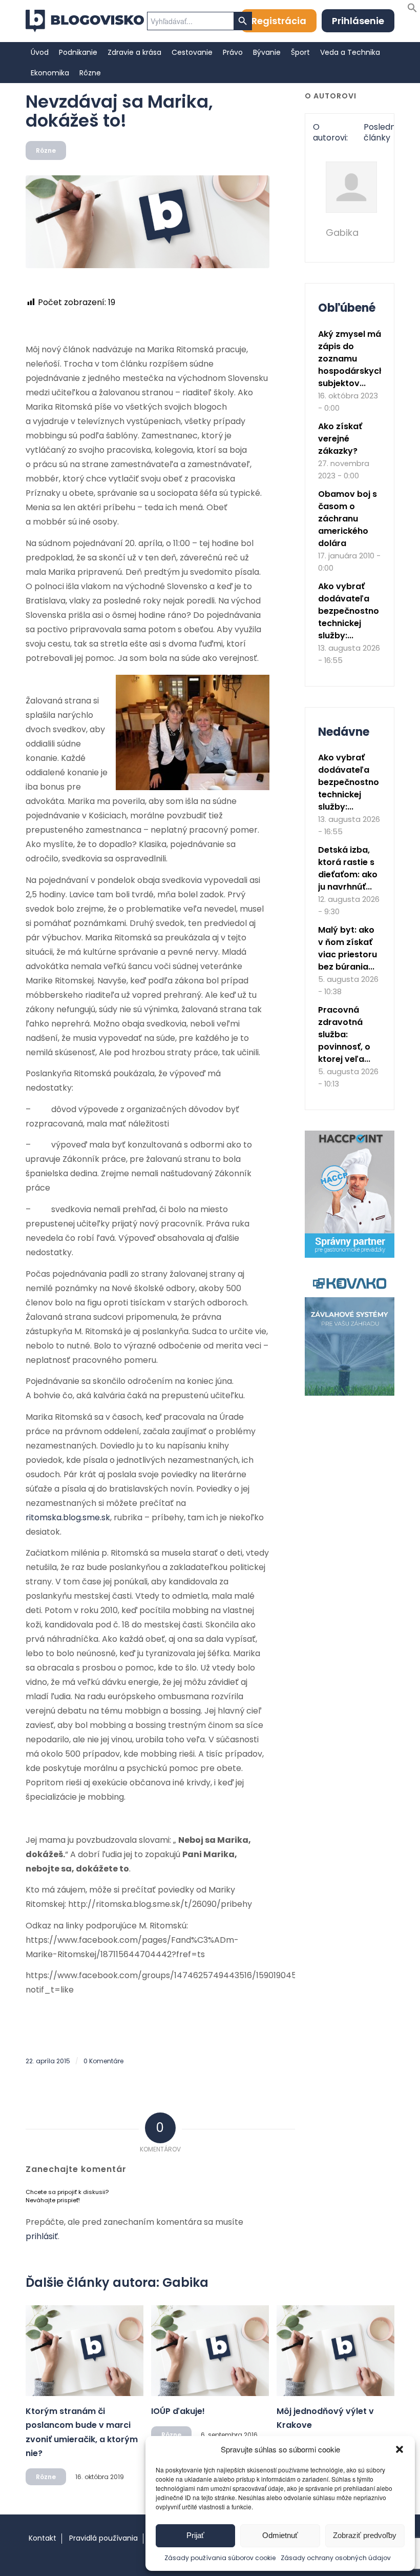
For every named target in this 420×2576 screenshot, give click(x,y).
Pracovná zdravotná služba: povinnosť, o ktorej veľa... (344, 1034)
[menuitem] (40, 52)
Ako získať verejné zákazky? (340, 439)
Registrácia (279, 21)
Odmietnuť (280, 2535)
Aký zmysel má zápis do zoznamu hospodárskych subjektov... (351, 359)
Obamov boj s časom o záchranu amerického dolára (348, 519)
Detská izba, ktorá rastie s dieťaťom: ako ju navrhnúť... (348, 868)
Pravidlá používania (103, 2538)
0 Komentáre (103, 2061)
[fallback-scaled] (148, 222)
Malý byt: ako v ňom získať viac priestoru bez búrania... (348, 948)
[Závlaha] (350, 1393)
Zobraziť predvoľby (365, 2535)
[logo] (85, 21)
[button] (400, 2449)
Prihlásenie (358, 21)
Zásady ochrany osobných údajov (336, 2558)
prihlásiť (42, 2236)
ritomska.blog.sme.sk (68, 1517)
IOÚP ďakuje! (178, 2411)
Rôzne (46, 150)
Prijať (195, 2535)
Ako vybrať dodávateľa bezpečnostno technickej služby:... (349, 611)
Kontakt (43, 2538)
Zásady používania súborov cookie (220, 2558)
